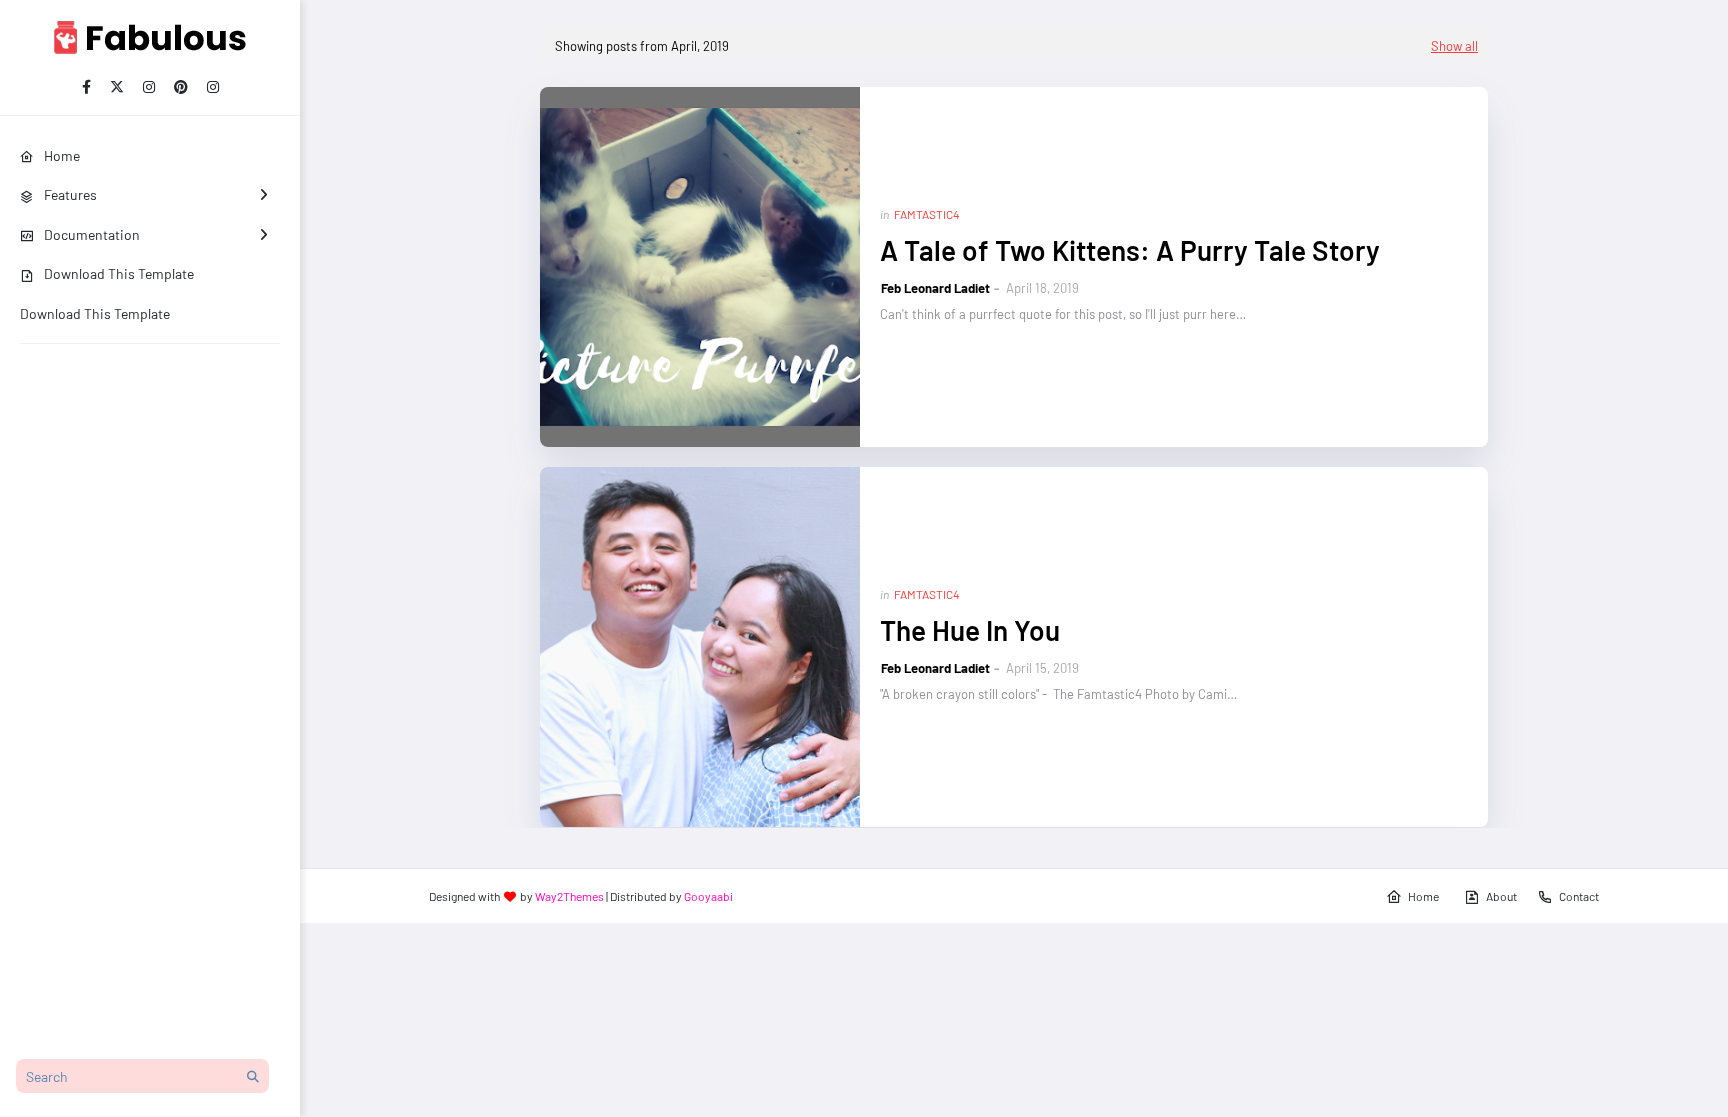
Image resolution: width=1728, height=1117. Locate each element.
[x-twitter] (117, 86)
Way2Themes (569, 896)
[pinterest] (181, 86)
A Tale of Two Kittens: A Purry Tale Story (1130, 250)
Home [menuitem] (62, 155)
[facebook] (86, 86)
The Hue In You (970, 630)
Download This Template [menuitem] (119, 273)
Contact (1579, 896)
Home (1423, 896)
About (1501, 896)
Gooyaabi (708, 896)
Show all (1454, 46)
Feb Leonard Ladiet (935, 288)
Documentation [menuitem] (92, 234)
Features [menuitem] (70, 194)
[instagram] (149, 86)
